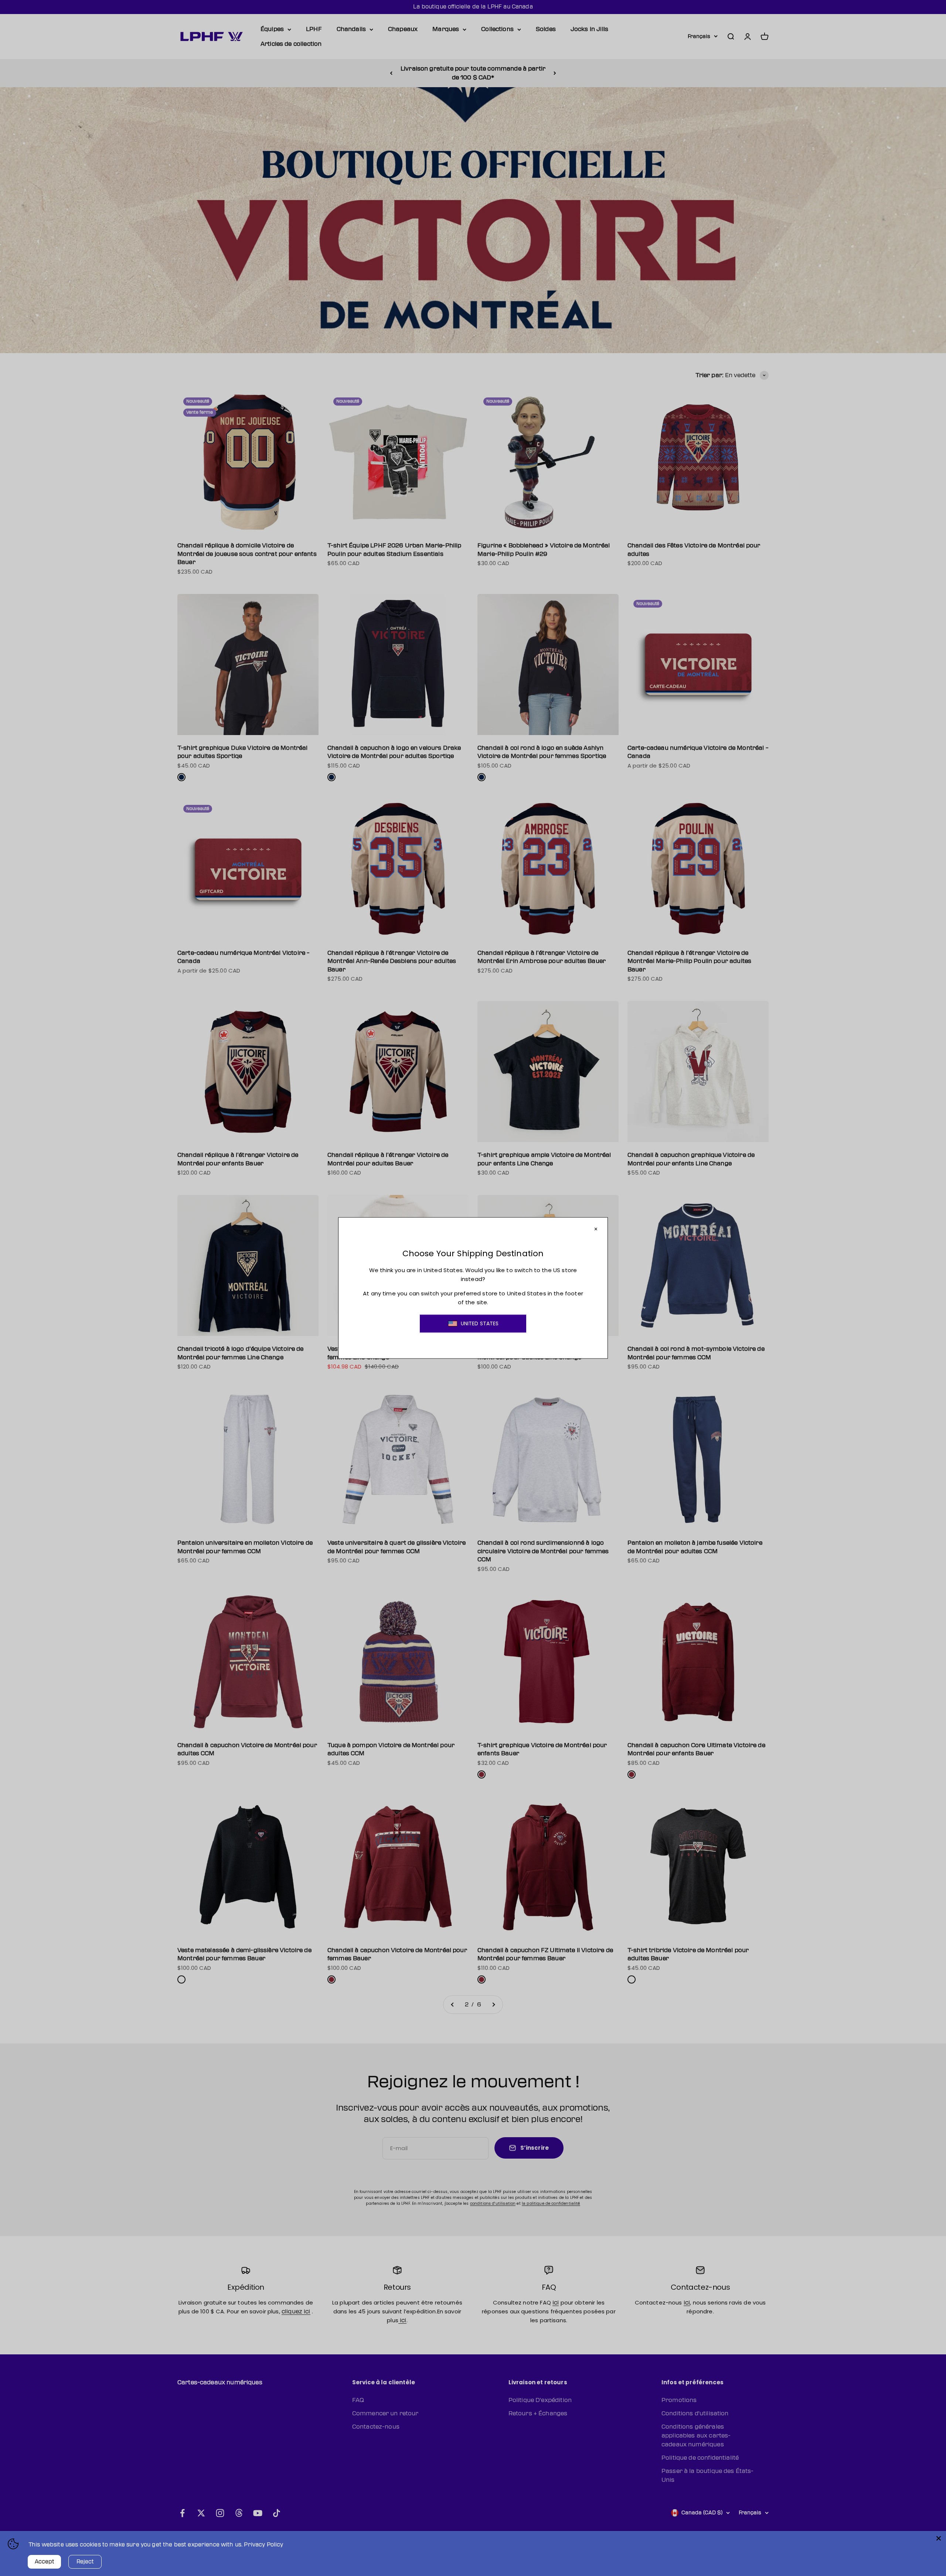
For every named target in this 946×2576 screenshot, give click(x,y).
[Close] (939, 2538)
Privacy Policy (263, 2545)
